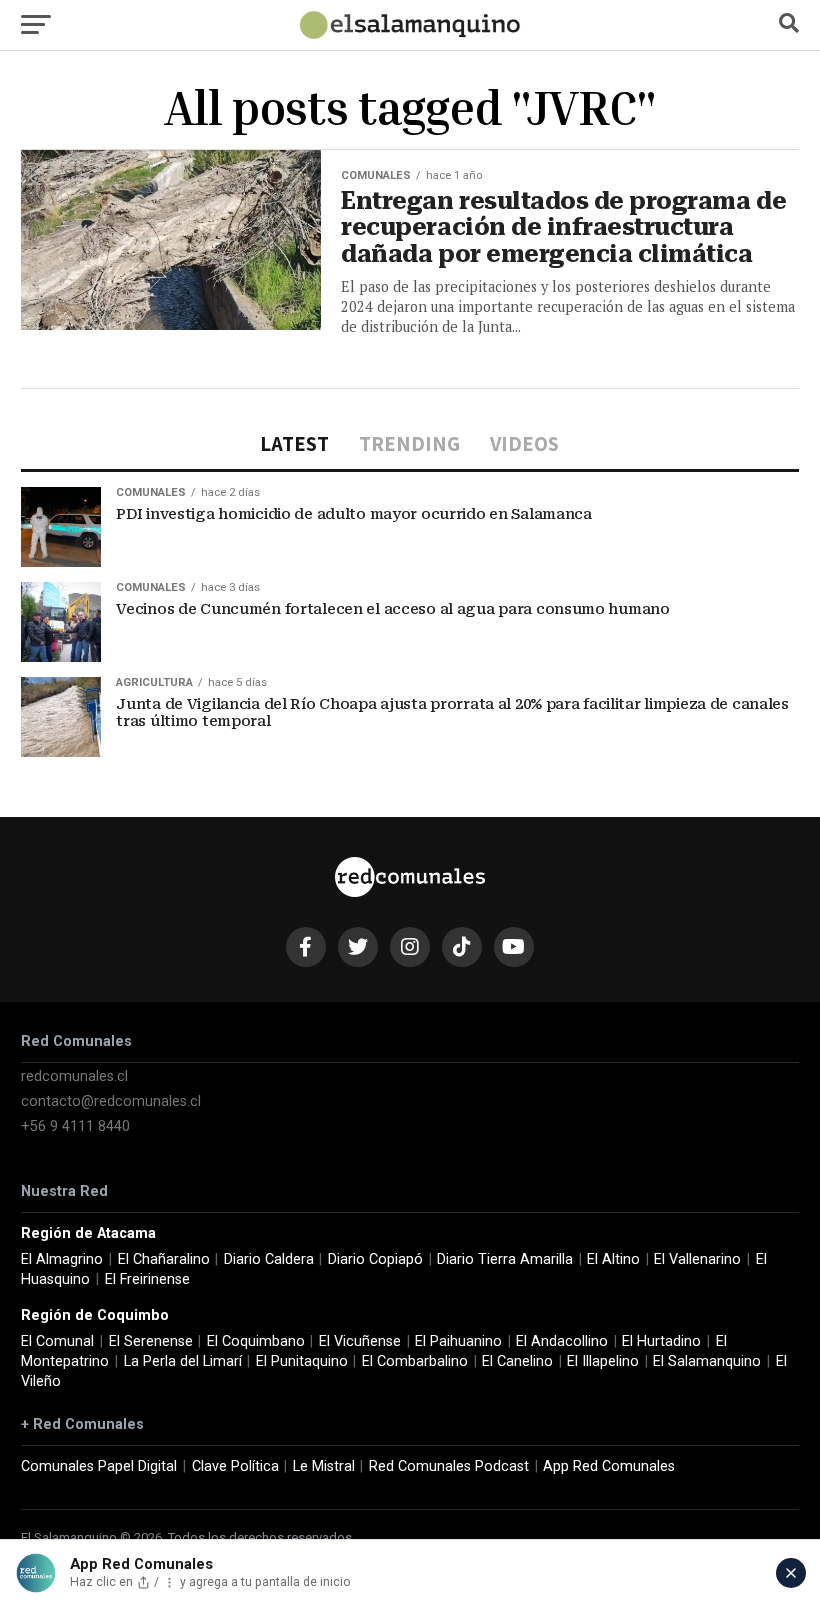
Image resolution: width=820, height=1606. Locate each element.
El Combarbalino (415, 1361)
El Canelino (517, 1361)
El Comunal (57, 1341)
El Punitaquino (302, 1361)
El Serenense (151, 1341)
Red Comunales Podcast (449, 1466)
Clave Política (235, 1466)
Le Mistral (324, 1466)
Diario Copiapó (375, 1259)
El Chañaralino (164, 1259)
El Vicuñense (360, 1341)
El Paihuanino (458, 1341)
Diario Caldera (269, 1259)
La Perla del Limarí (183, 1361)
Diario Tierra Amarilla (505, 1259)
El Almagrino (62, 1259)
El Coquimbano (256, 1341)
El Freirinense (147, 1279)
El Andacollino (562, 1341)
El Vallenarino (697, 1259)
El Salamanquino (707, 1361)
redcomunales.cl (74, 1076)
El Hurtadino (661, 1341)
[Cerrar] (791, 1573)
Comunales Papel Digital (99, 1466)
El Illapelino (603, 1361)
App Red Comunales (609, 1466)
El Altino (613, 1259)
